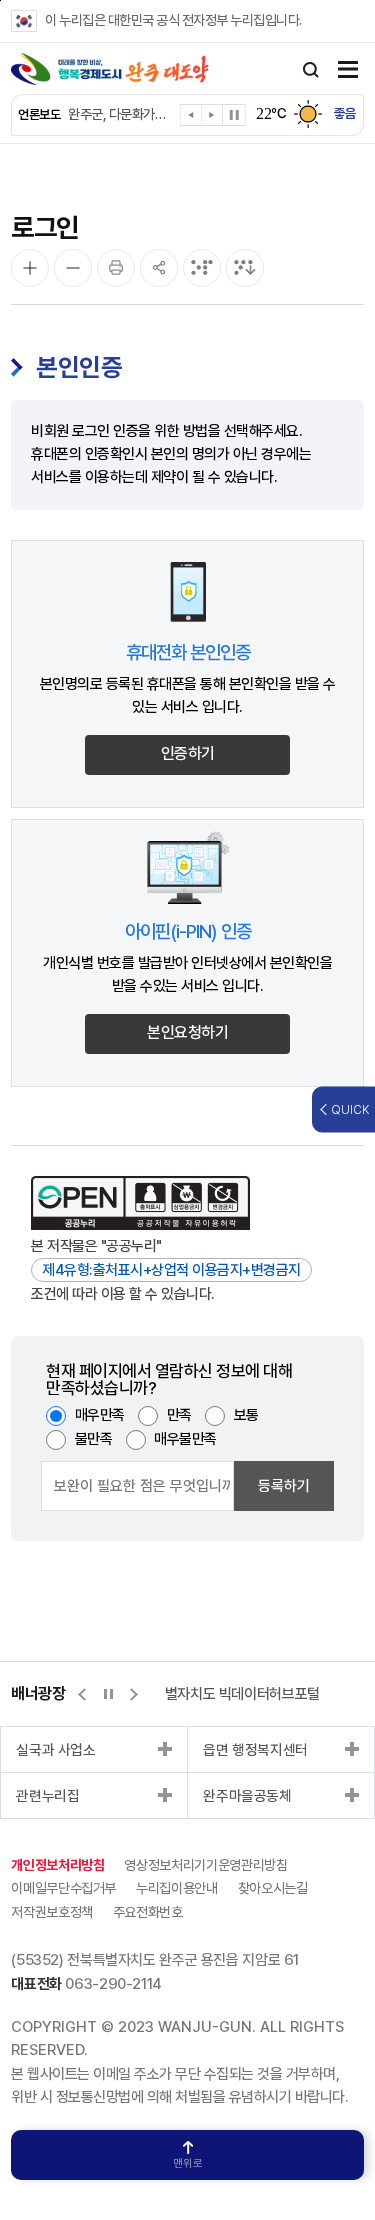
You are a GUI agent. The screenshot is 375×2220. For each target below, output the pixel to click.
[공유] (159, 268)
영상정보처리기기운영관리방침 (205, 1865)
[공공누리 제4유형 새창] (140, 1203)
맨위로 (188, 2163)
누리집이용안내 (177, 1888)
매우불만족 (185, 1439)
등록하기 (284, 1486)
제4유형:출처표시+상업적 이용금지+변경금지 (171, 1270)
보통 (246, 1415)
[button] (191, 118)
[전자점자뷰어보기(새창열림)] (202, 268)
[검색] (311, 70)
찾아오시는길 (273, 1888)
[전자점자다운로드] (245, 268)
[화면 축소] (73, 268)
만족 (179, 1415)
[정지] (234, 115)
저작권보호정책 (52, 1912)
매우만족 (100, 1415)
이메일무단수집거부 (63, 1888)
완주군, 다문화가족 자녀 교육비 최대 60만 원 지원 (119, 114)
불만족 (94, 1439)
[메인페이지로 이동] (110, 69)
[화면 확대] (30, 268)
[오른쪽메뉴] (348, 71)
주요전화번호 (148, 1912)
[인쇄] (116, 268)
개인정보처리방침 (57, 1865)
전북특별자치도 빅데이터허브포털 (223, 1694)
